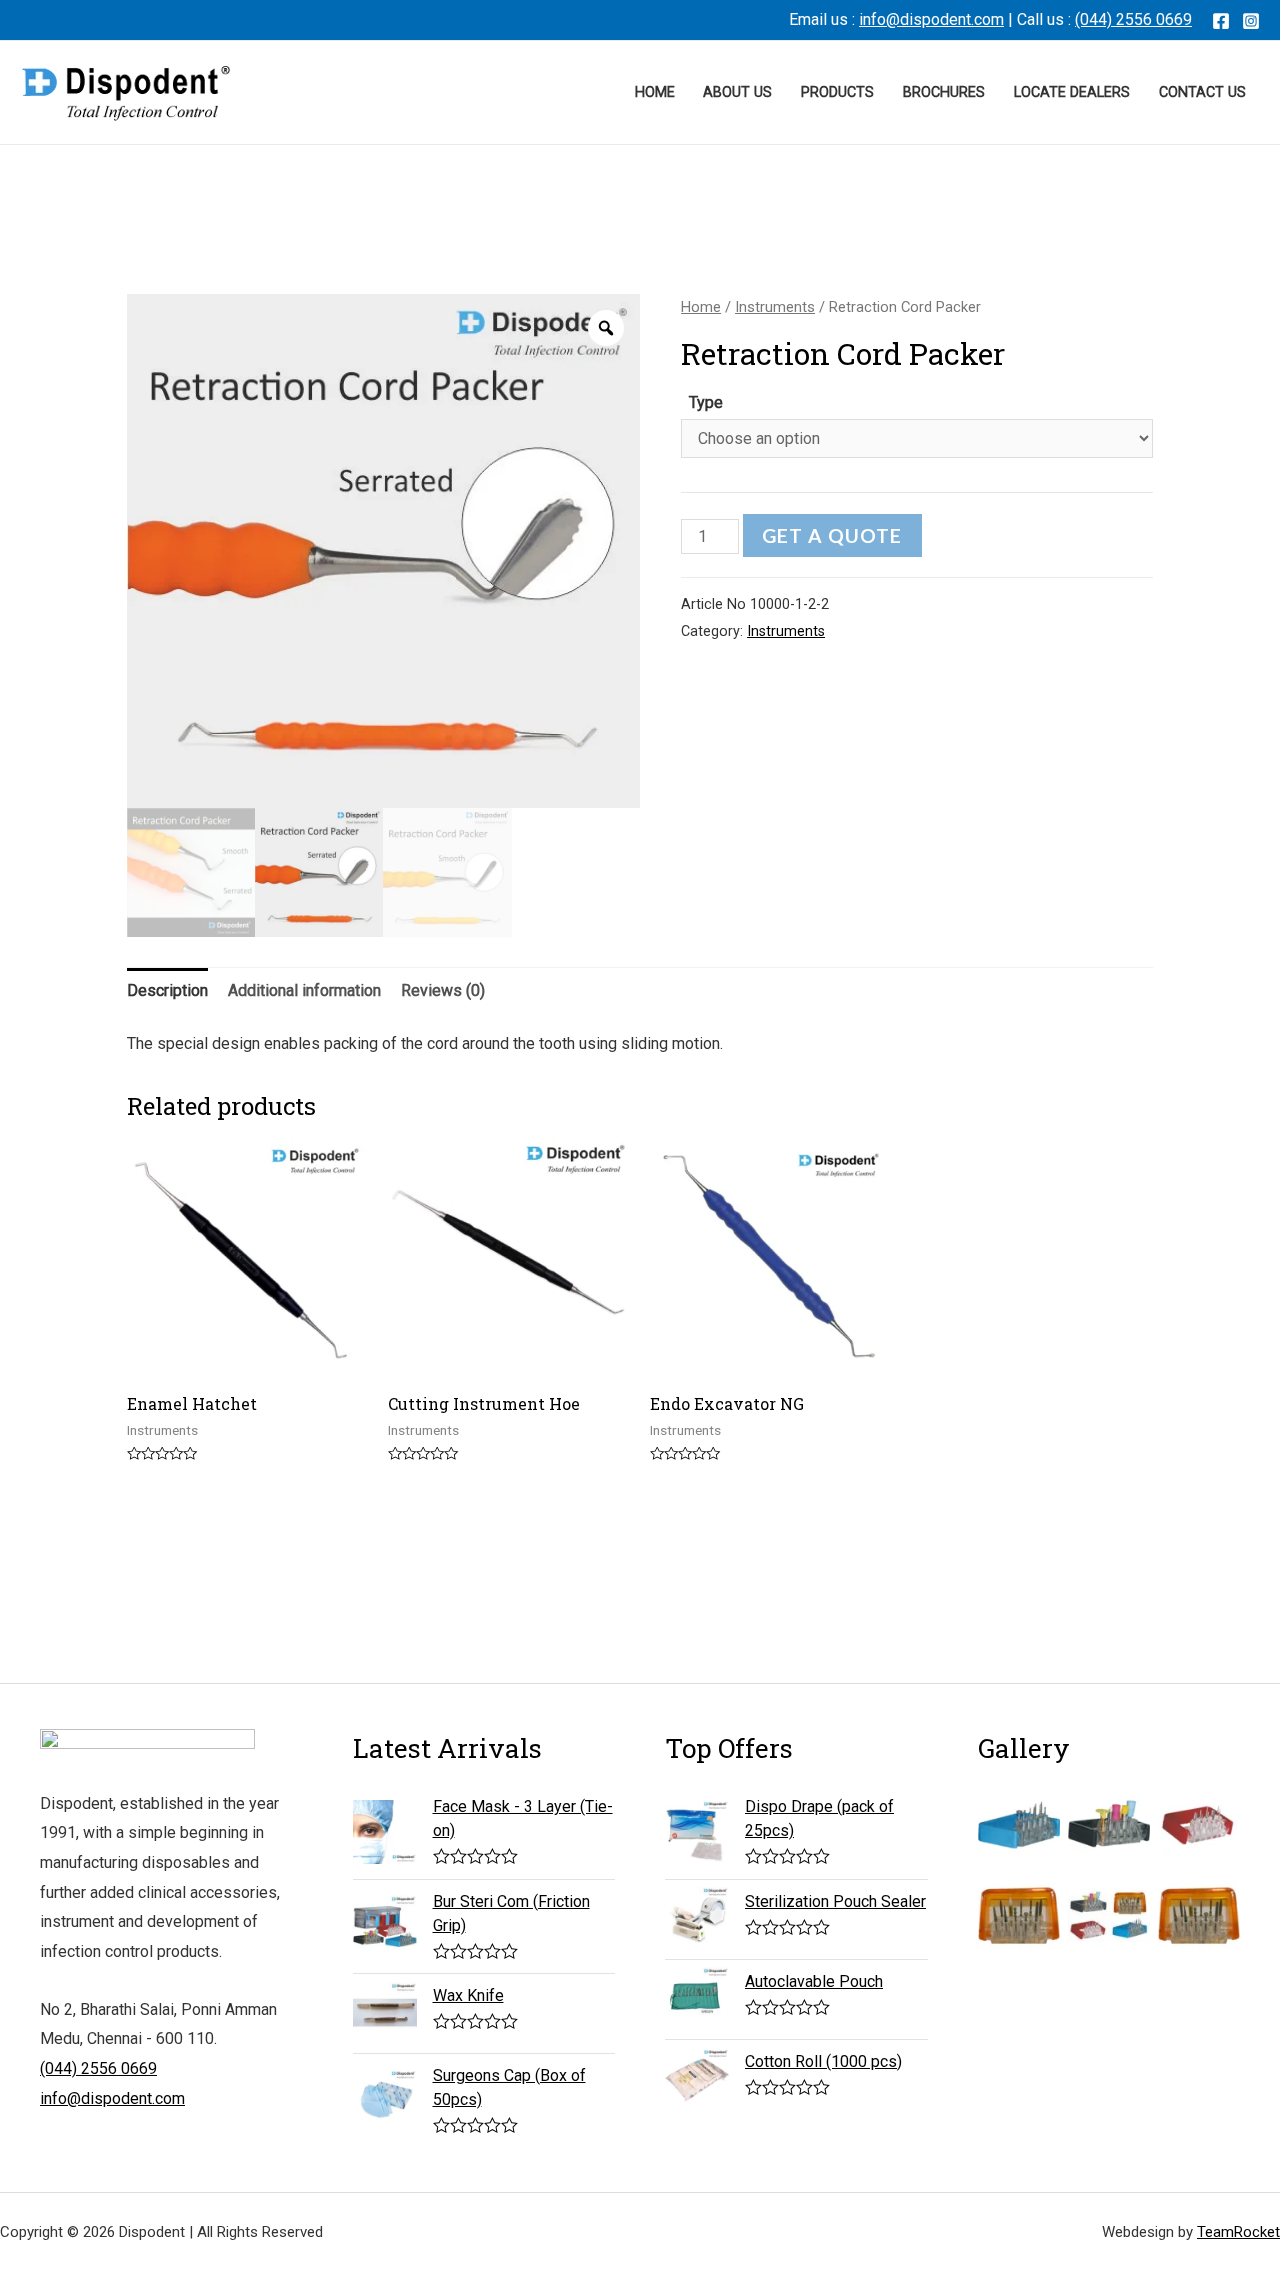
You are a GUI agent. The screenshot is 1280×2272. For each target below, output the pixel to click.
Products (837, 92)
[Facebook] (1221, 21)
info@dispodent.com (931, 19)
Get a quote (832, 535)
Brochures (944, 92)
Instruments (775, 307)
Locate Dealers (1072, 92)
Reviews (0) (443, 990)
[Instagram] (1251, 21)
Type (706, 402)
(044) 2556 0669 (1133, 19)
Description (167, 990)
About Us (737, 92)
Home (655, 92)
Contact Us (1202, 92)
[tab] (167, 991)
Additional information (304, 990)
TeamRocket (1238, 2232)
